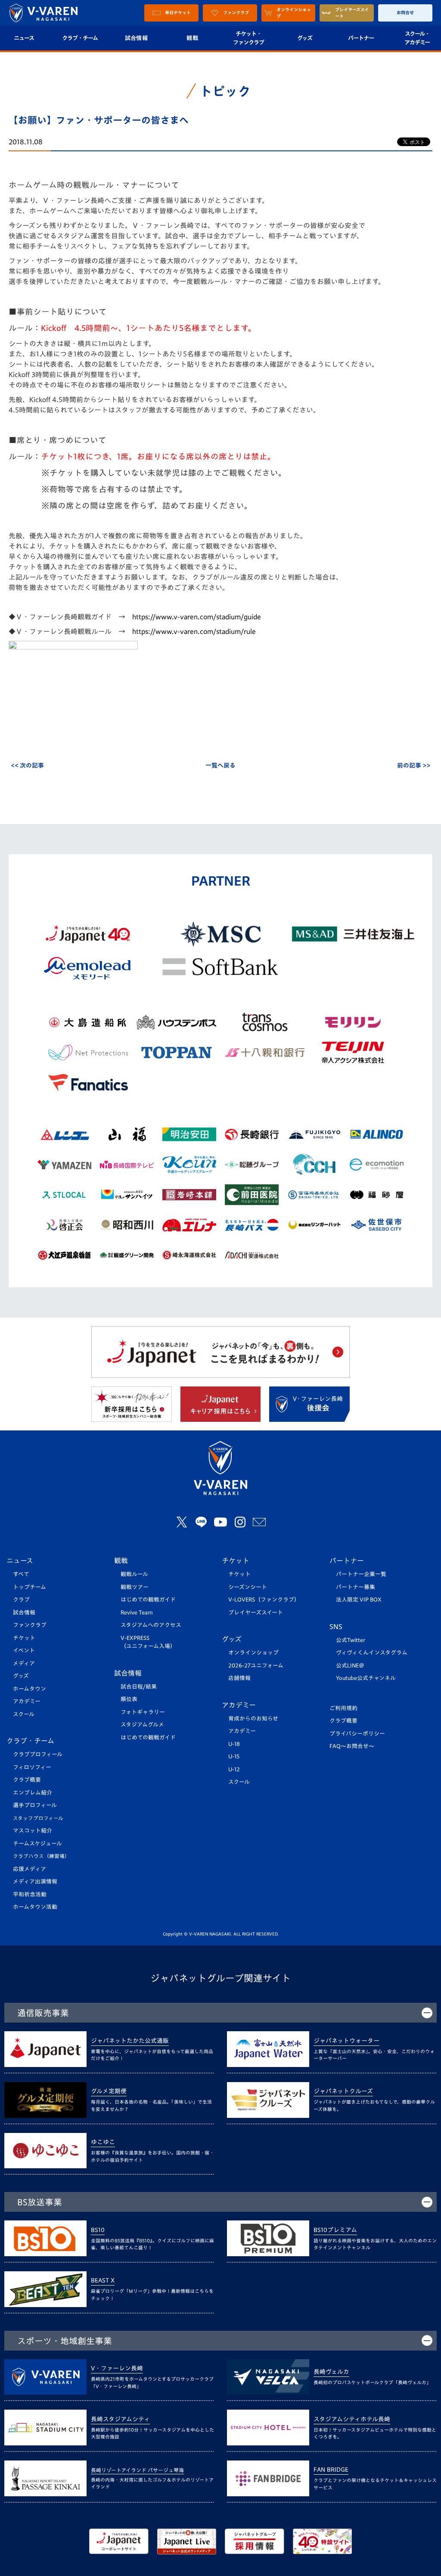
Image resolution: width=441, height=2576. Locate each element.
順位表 (129, 1699)
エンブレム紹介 (33, 1793)
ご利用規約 (343, 1708)
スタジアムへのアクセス (151, 1625)
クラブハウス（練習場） (41, 1856)
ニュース (20, 1561)
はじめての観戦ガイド (148, 1600)
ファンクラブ (30, 1625)
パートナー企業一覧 (361, 1574)
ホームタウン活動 (35, 1907)
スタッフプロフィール (38, 1818)
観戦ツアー (135, 1587)
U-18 (234, 1744)
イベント (24, 1650)
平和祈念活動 (30, 1894)
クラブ (21, 1600)
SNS (336, 1627)
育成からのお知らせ (253, 1719)
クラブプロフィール (38, 1754)
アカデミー (27, 1701)
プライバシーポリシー (357, 1734)
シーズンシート (248, 1587)
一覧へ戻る (220, 765)
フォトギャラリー (143, 1712)
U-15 (234, 1756)
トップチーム (30, 1587)
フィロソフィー (32, 1767)
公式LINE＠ (350, 1666)
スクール (24, 1714)
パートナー (361, 38)
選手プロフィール (35, 1805)
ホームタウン (30, 1689)
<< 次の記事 (27, 765)
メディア (24, 1663)
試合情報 (136, 38)
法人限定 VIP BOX (359, 1600)
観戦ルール (134, 1574)
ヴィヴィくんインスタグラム (372, 1653)
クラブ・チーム (80, 38)
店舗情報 (239, 1678)
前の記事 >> (414, 765)
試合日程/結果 (139, 1687)
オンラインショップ (253, 1653)
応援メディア (30, 1869)
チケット (24, 1638)
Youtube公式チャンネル (366, 1678)
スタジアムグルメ (142, 1725)
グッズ (305, 38)
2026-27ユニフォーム (256, 1666)
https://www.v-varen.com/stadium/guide (197, 617)
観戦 (192, 38)
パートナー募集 (356, 1587)
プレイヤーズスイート (256, 1613)
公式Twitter (351, 1640)
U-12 (234, 1769)
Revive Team (137, 1613)
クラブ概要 (27, 1780)
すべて (21, 1574)
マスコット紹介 (33, 1831)
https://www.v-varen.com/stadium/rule (194, 631)
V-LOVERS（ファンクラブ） (264, 1600)
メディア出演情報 (35, 1881)
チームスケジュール (37, 1844)
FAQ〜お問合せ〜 (352, 1746)
